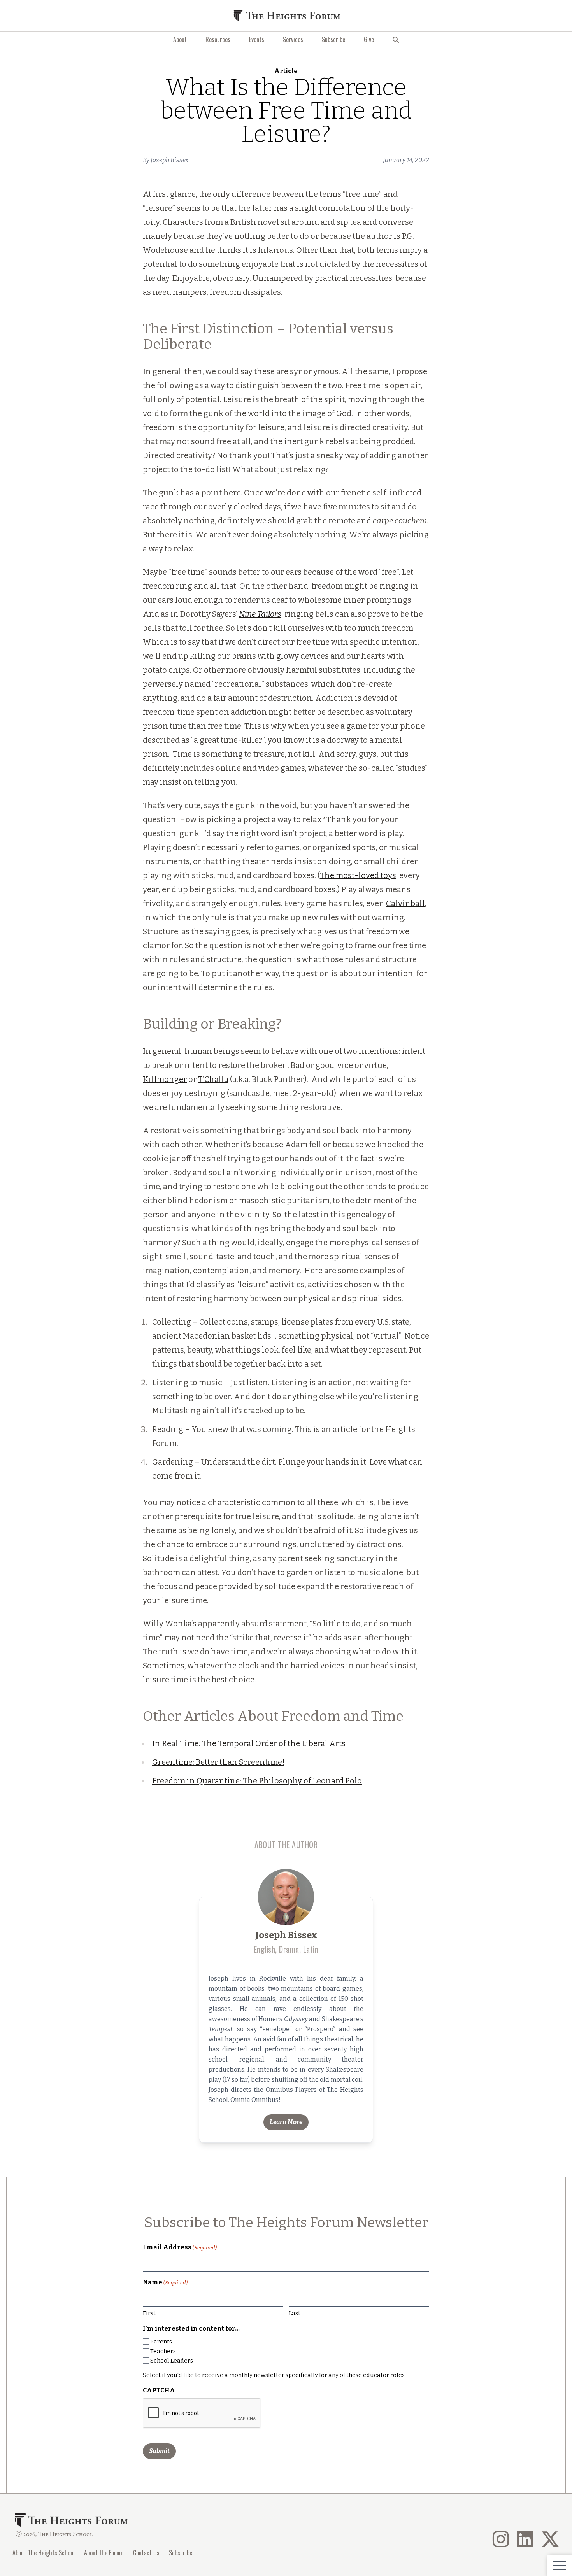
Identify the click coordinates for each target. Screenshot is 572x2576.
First (149, 2313)
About (180, 39)
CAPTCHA (159, 2390)
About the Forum (104, 2553)
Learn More (286, 2122)
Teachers (163, 2351)
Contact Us (146, 2553)
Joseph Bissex (170, 160)
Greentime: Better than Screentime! (218, 1762)
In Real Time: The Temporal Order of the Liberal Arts (249, 1743)
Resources (218, 39)
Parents (161, 2341)
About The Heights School (44, 2553)
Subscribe (333, 39)
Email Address (180, 2247)
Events (257, 39)
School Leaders (172, 2361)
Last (295, 2313)
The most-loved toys (358, 875)
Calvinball (405, 903)
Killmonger (165, 1079)
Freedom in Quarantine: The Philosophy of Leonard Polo (257, 1781)
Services (293, 39)
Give (369, 39)
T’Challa (213, 1079)
